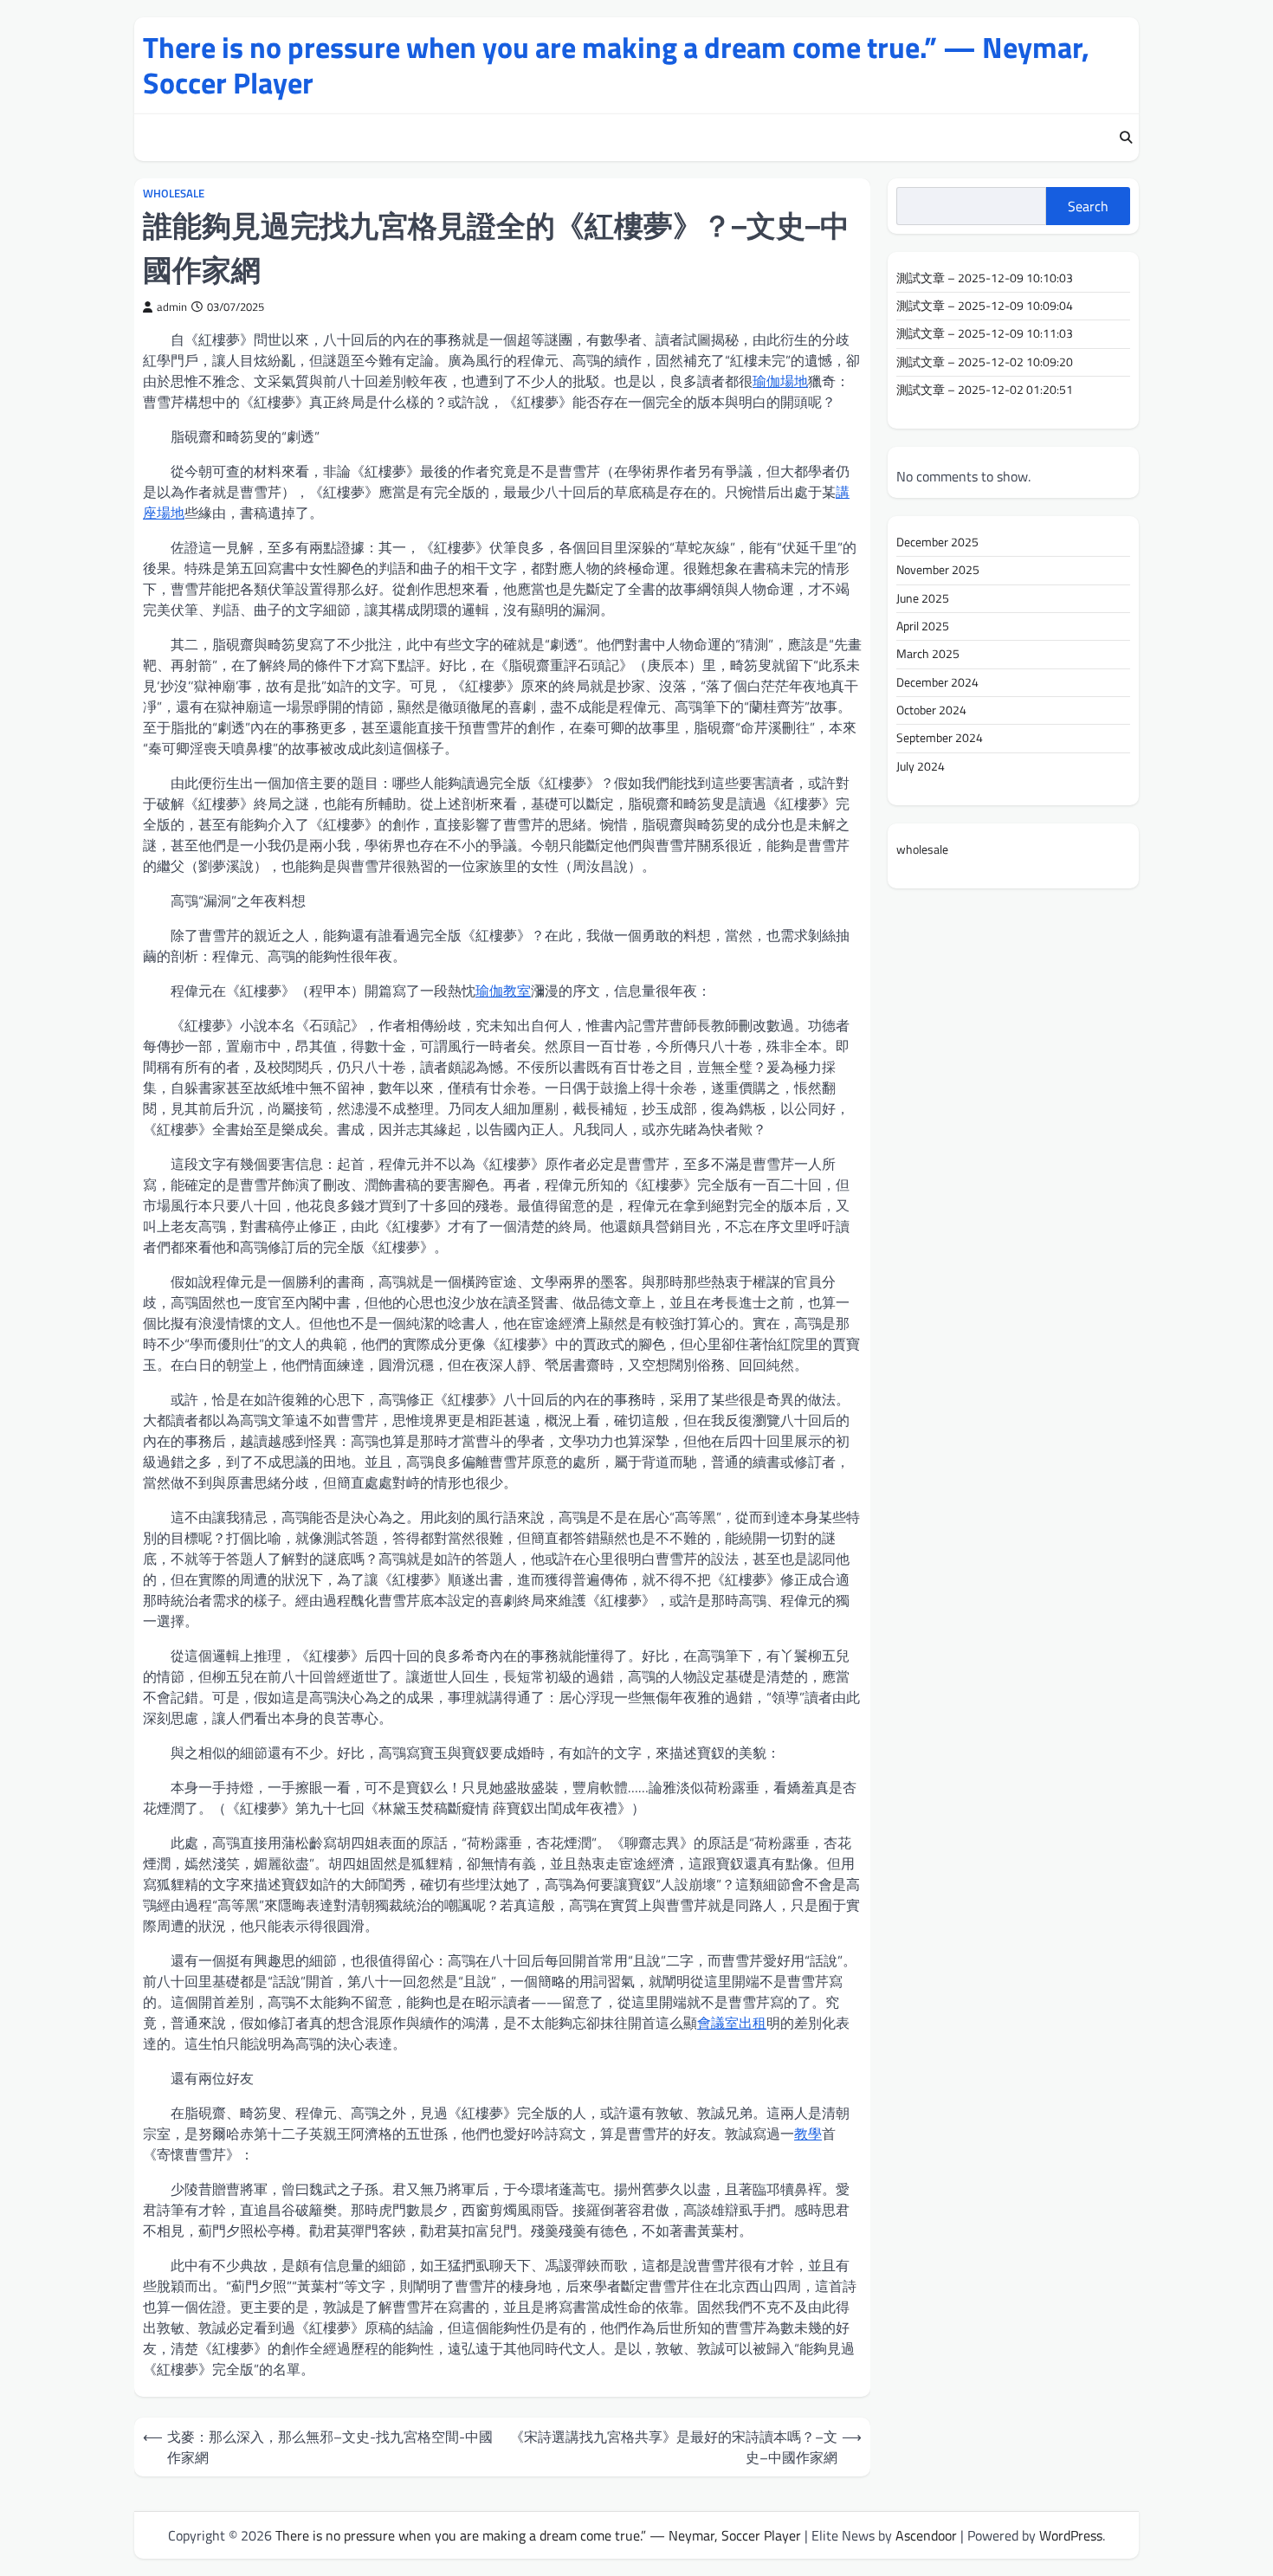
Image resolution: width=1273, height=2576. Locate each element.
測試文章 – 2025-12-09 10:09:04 (985, 306)
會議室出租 (732, 2023)
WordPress (1071, 2535)
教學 (808, 2134)
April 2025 (923, 626)
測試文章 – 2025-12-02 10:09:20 (985, 362)
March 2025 (928, 654)
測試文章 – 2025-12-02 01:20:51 (985, 390)
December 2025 (937, 542)
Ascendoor (926, 2535)
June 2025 (923, 598)
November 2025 (938, 570)
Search (1088, 206)
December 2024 (937, 682)
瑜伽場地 (780, 381)
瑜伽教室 (503, 991)
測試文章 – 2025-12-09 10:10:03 (985, 278)
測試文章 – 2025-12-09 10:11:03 (985, 334)
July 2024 (921, 766)
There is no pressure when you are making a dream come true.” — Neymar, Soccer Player (616, 65)
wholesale (174, 194)
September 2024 (940, 738)
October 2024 (931, 710)
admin (172, 307)
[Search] (1126, 138)
